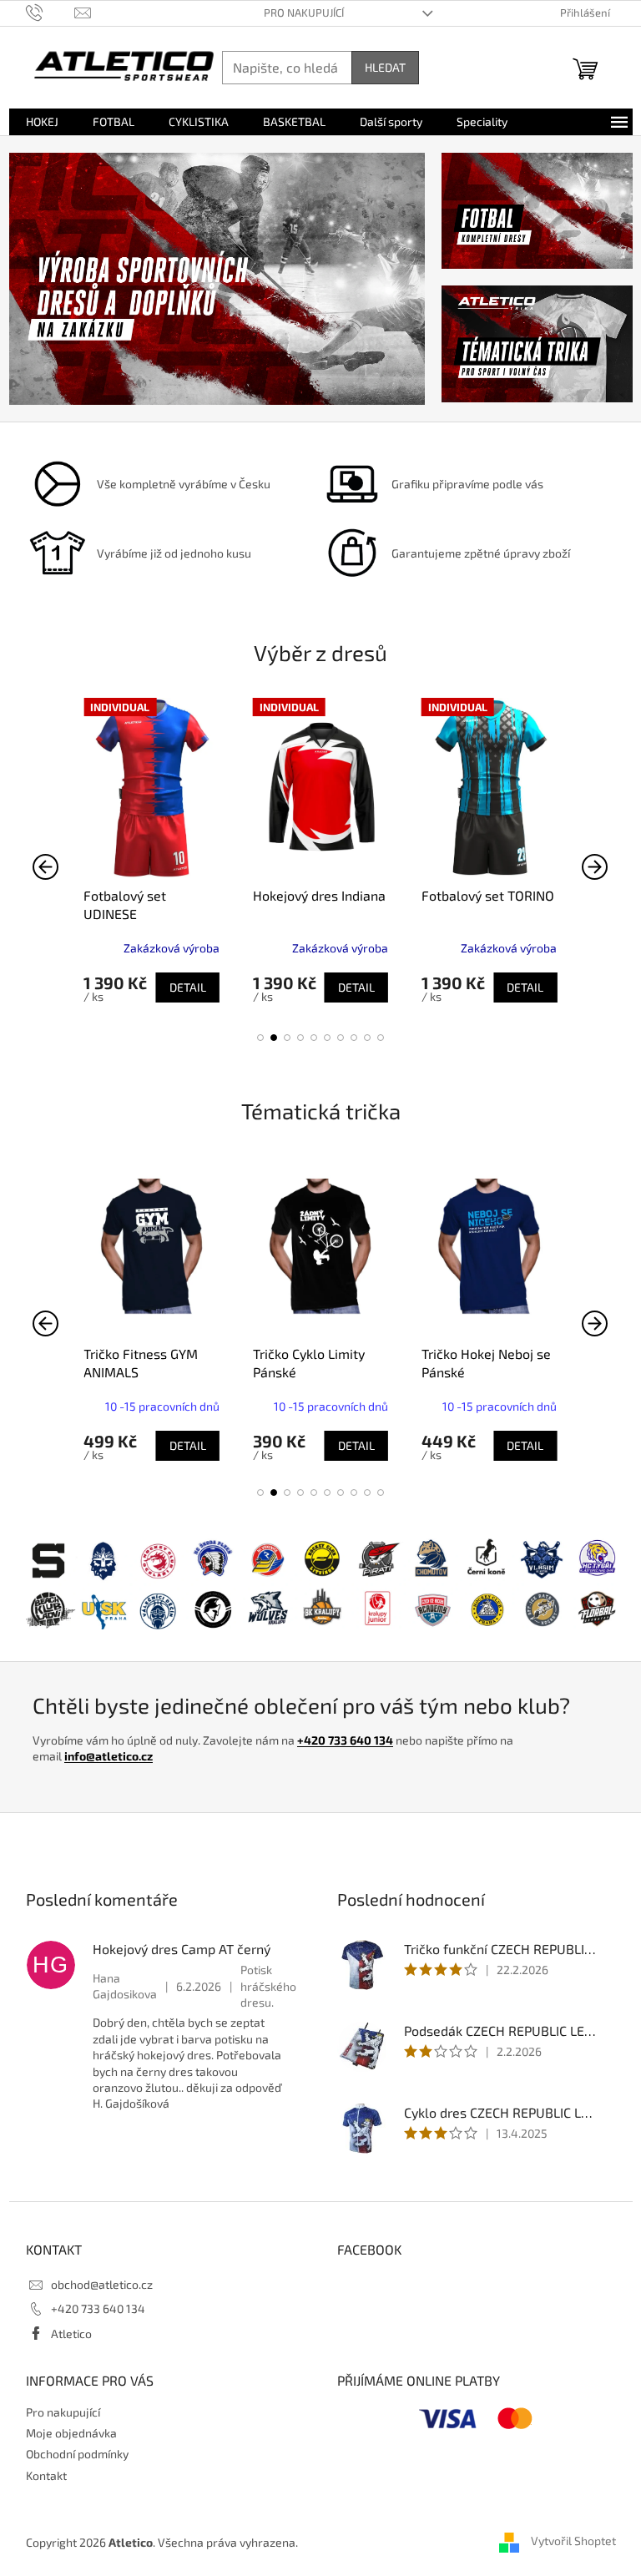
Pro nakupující (304, 13)
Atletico (71, 2334)
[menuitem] (42, 122)
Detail (188, 987)
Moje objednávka (71, 2433)
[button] (260, 1038)
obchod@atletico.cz (102, 2284)
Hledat (385, 67)
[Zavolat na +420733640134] (50, 12)
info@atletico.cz (109, 1756)
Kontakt (46, 2475)
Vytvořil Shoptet (573, 2541)
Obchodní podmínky (77, 2454)
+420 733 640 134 (345, 1740)
